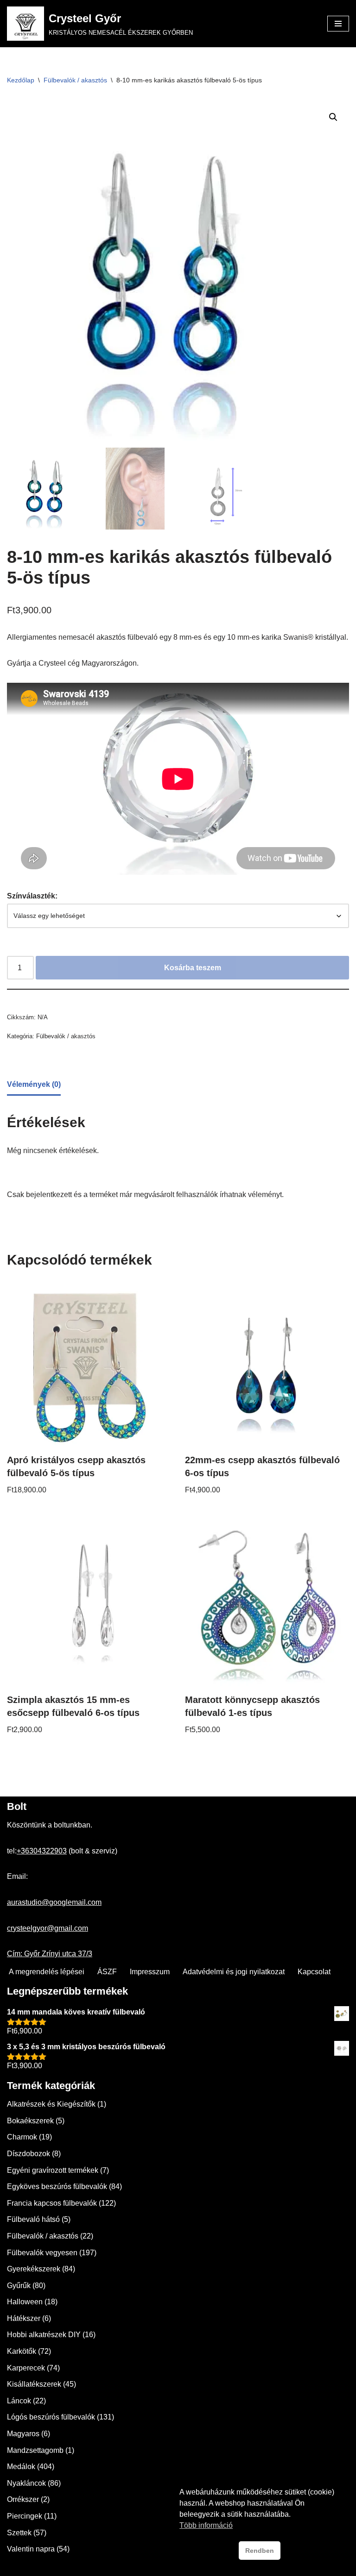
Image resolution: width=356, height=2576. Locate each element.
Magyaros (23, 2434)
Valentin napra (31, 2549)
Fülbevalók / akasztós (75, 80)
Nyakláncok (26, 2483)
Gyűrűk (19, 2286)
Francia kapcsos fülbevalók (52, 2203)
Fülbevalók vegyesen (42, 2253)
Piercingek (25, 2516)
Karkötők (22, 2351)
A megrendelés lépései (47, 1972)
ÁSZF (107, 1972)
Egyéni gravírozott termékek (53, 2170)
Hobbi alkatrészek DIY (44, 2335)
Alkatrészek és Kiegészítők (51, 2104)
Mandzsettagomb (35, 2450)
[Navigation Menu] (338, 24)
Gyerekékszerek (34, 2269)
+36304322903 (42, 1851)
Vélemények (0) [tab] (34, 1084)
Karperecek (26, 2368)
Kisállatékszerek (34, 2384)
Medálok (21, 2467)
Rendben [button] (260, 2551)
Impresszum (150, 1972)
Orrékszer (23, 2499)
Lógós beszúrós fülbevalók (51, 2417)
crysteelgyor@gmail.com (48, 1928)
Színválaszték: (32, 896)
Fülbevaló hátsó (33, 2219)
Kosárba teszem (193, 968)
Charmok (22, 2137)
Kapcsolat (314, 1972)
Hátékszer (24, 2318)
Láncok (19, 2401)
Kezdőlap (21, 80)
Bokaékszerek (30, 2121)
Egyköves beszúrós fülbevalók (57, 2186)
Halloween (25, 2302)
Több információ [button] (206, 2525)
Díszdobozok (29, 2154)
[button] (333, 117)
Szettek (19, 2533)
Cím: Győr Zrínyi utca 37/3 (50, 1954)
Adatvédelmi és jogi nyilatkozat (234, 1972)
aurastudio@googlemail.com (54, 1902)
